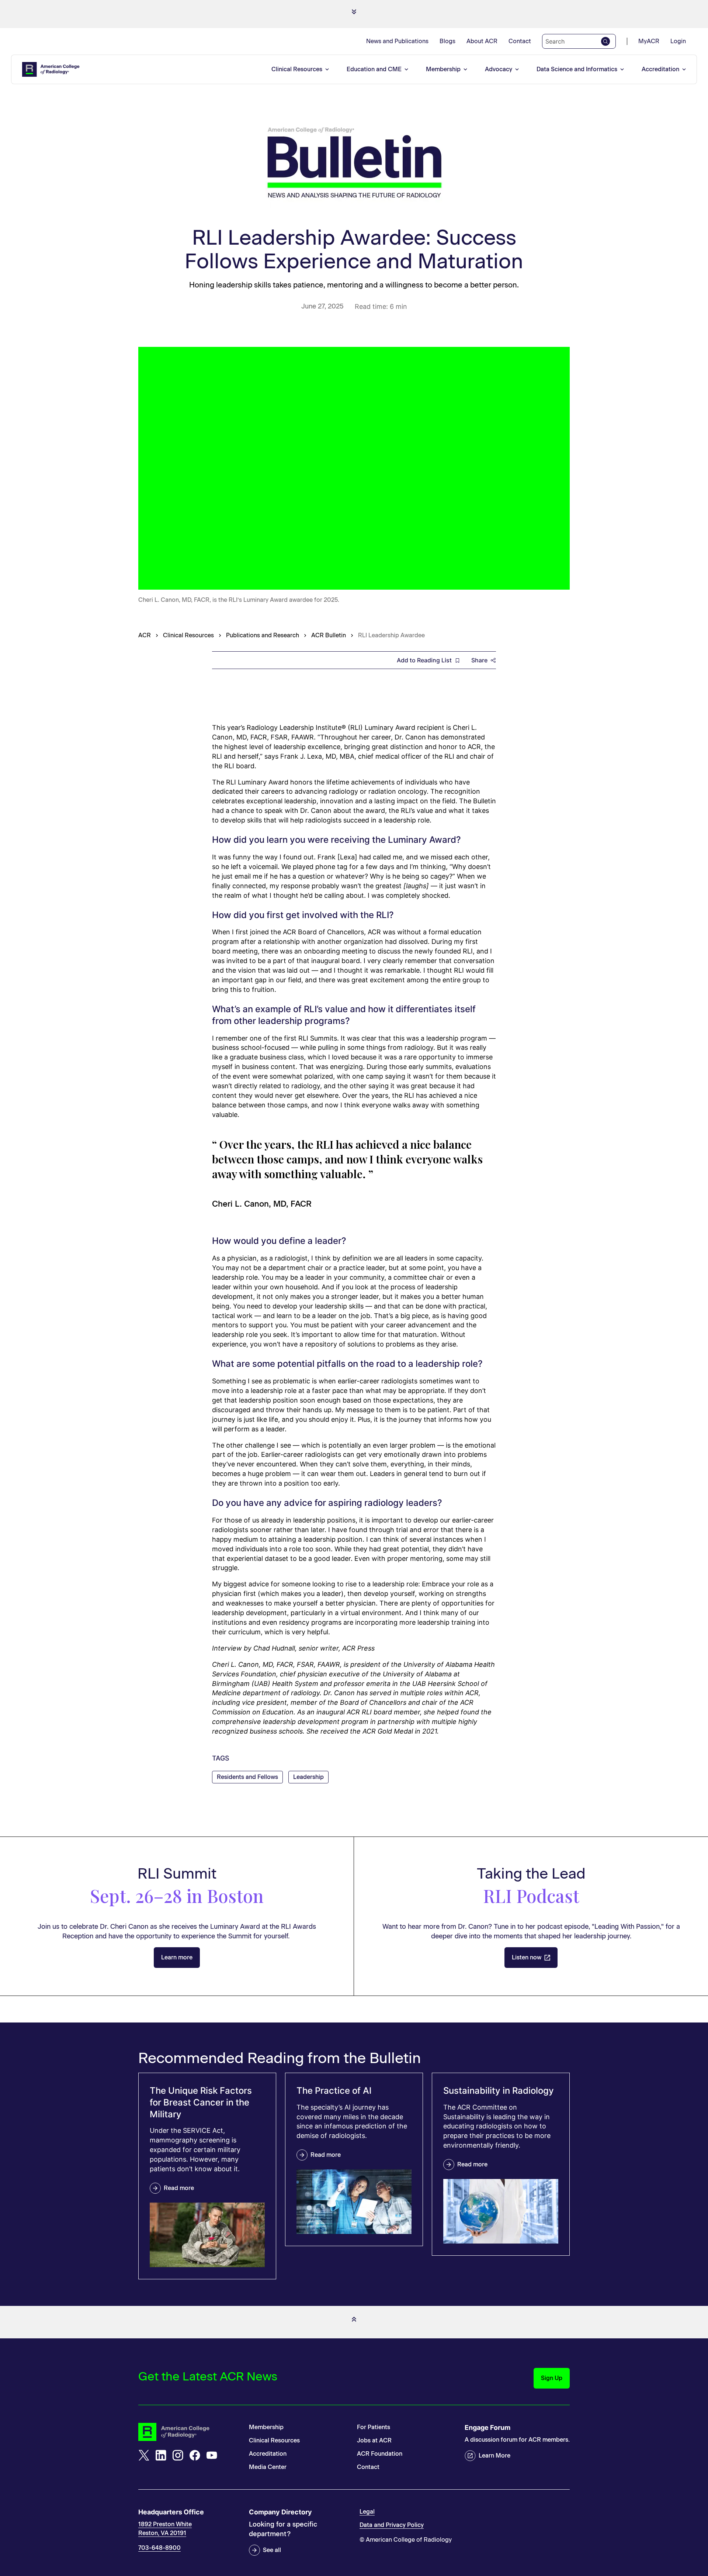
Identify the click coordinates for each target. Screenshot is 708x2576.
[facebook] (195, 2455)
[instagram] (178, 2455)
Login (678, 41)
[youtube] (212, 2455)
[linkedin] (161, 2455)
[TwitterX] (144, 2455)
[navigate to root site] (188, 2432)
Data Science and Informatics (577, 69)
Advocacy (499, 69)
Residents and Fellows (247, 1777)
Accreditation (660, 69)
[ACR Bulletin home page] (354, 164)
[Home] (51, 69)
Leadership (308, 1777)
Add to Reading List (424, 660)
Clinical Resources (297, 69)
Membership (443, 69)
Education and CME (374, 69)
